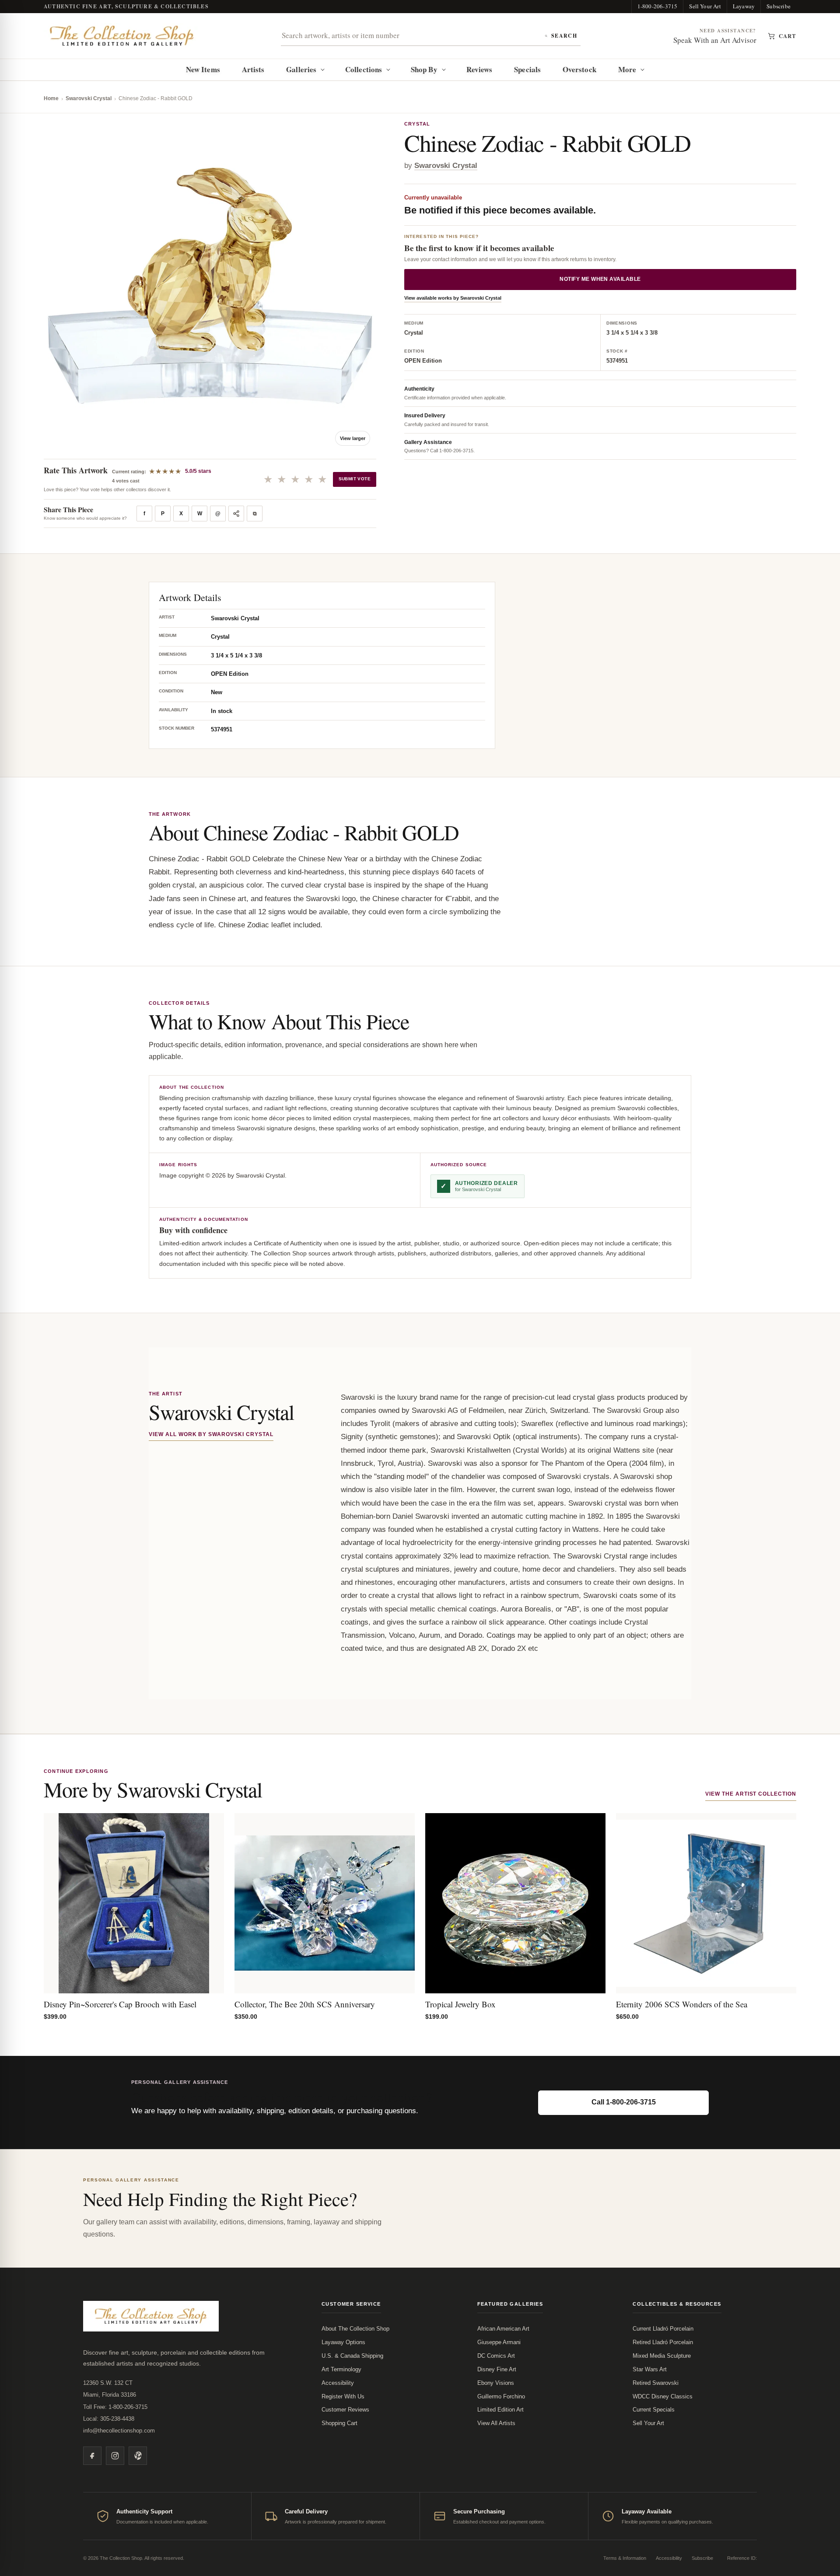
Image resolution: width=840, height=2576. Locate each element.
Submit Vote (355, 479)
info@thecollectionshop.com (119, 2431)
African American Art (503, 2329)
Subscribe (779, 6)
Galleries (301, 69)
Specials (527, 69)
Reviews (479, 69)
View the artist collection (751, 1794)
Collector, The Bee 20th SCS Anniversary (305, 2004)
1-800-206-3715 (658, 6)
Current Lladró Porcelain (663, 2329)
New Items (203, 69)
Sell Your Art (705, 6)
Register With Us (343, 2396)
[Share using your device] (236, 514)
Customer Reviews (345, 2410)
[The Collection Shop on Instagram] (115, 2456)
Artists (253, 69)
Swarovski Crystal (89, 98)
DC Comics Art (496, 2356)
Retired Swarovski (656, 2383)
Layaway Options (343, 2342)
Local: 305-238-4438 (109, 2419)
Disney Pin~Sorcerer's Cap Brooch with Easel (120, 2004)
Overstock (579, 69)
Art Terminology (341, 2369)
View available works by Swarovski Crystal (453, 298)
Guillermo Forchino (501, 2396)
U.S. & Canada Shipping (352, 2356)
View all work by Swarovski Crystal (211, 1434)
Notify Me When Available (600, 280)
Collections (364, 69)
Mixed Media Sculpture (662, 2356)
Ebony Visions (496, 2383)
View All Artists (496, 2423)
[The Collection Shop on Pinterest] (138, 2456)
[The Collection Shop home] (122, 36)
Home (51, 98)
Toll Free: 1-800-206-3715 (115, 2407)
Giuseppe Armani (499, 2342)
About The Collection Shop (355, 2329)
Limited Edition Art (500, 2410)
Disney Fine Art (497, 2369)
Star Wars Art (650, 2369)
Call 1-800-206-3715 (624, 2102)
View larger (353, 438)
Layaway (744, 6)
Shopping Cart (339, 2423)
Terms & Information (625, 2558)
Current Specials (654, 2410)
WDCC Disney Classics (663, 2396)
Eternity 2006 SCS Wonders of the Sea (682, 2004)
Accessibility (338, 2383)
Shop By (424, 69)
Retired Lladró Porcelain (663, 2342)
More (627, 69)
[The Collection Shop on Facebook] (92, 2456)
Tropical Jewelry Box (460, 2004)
